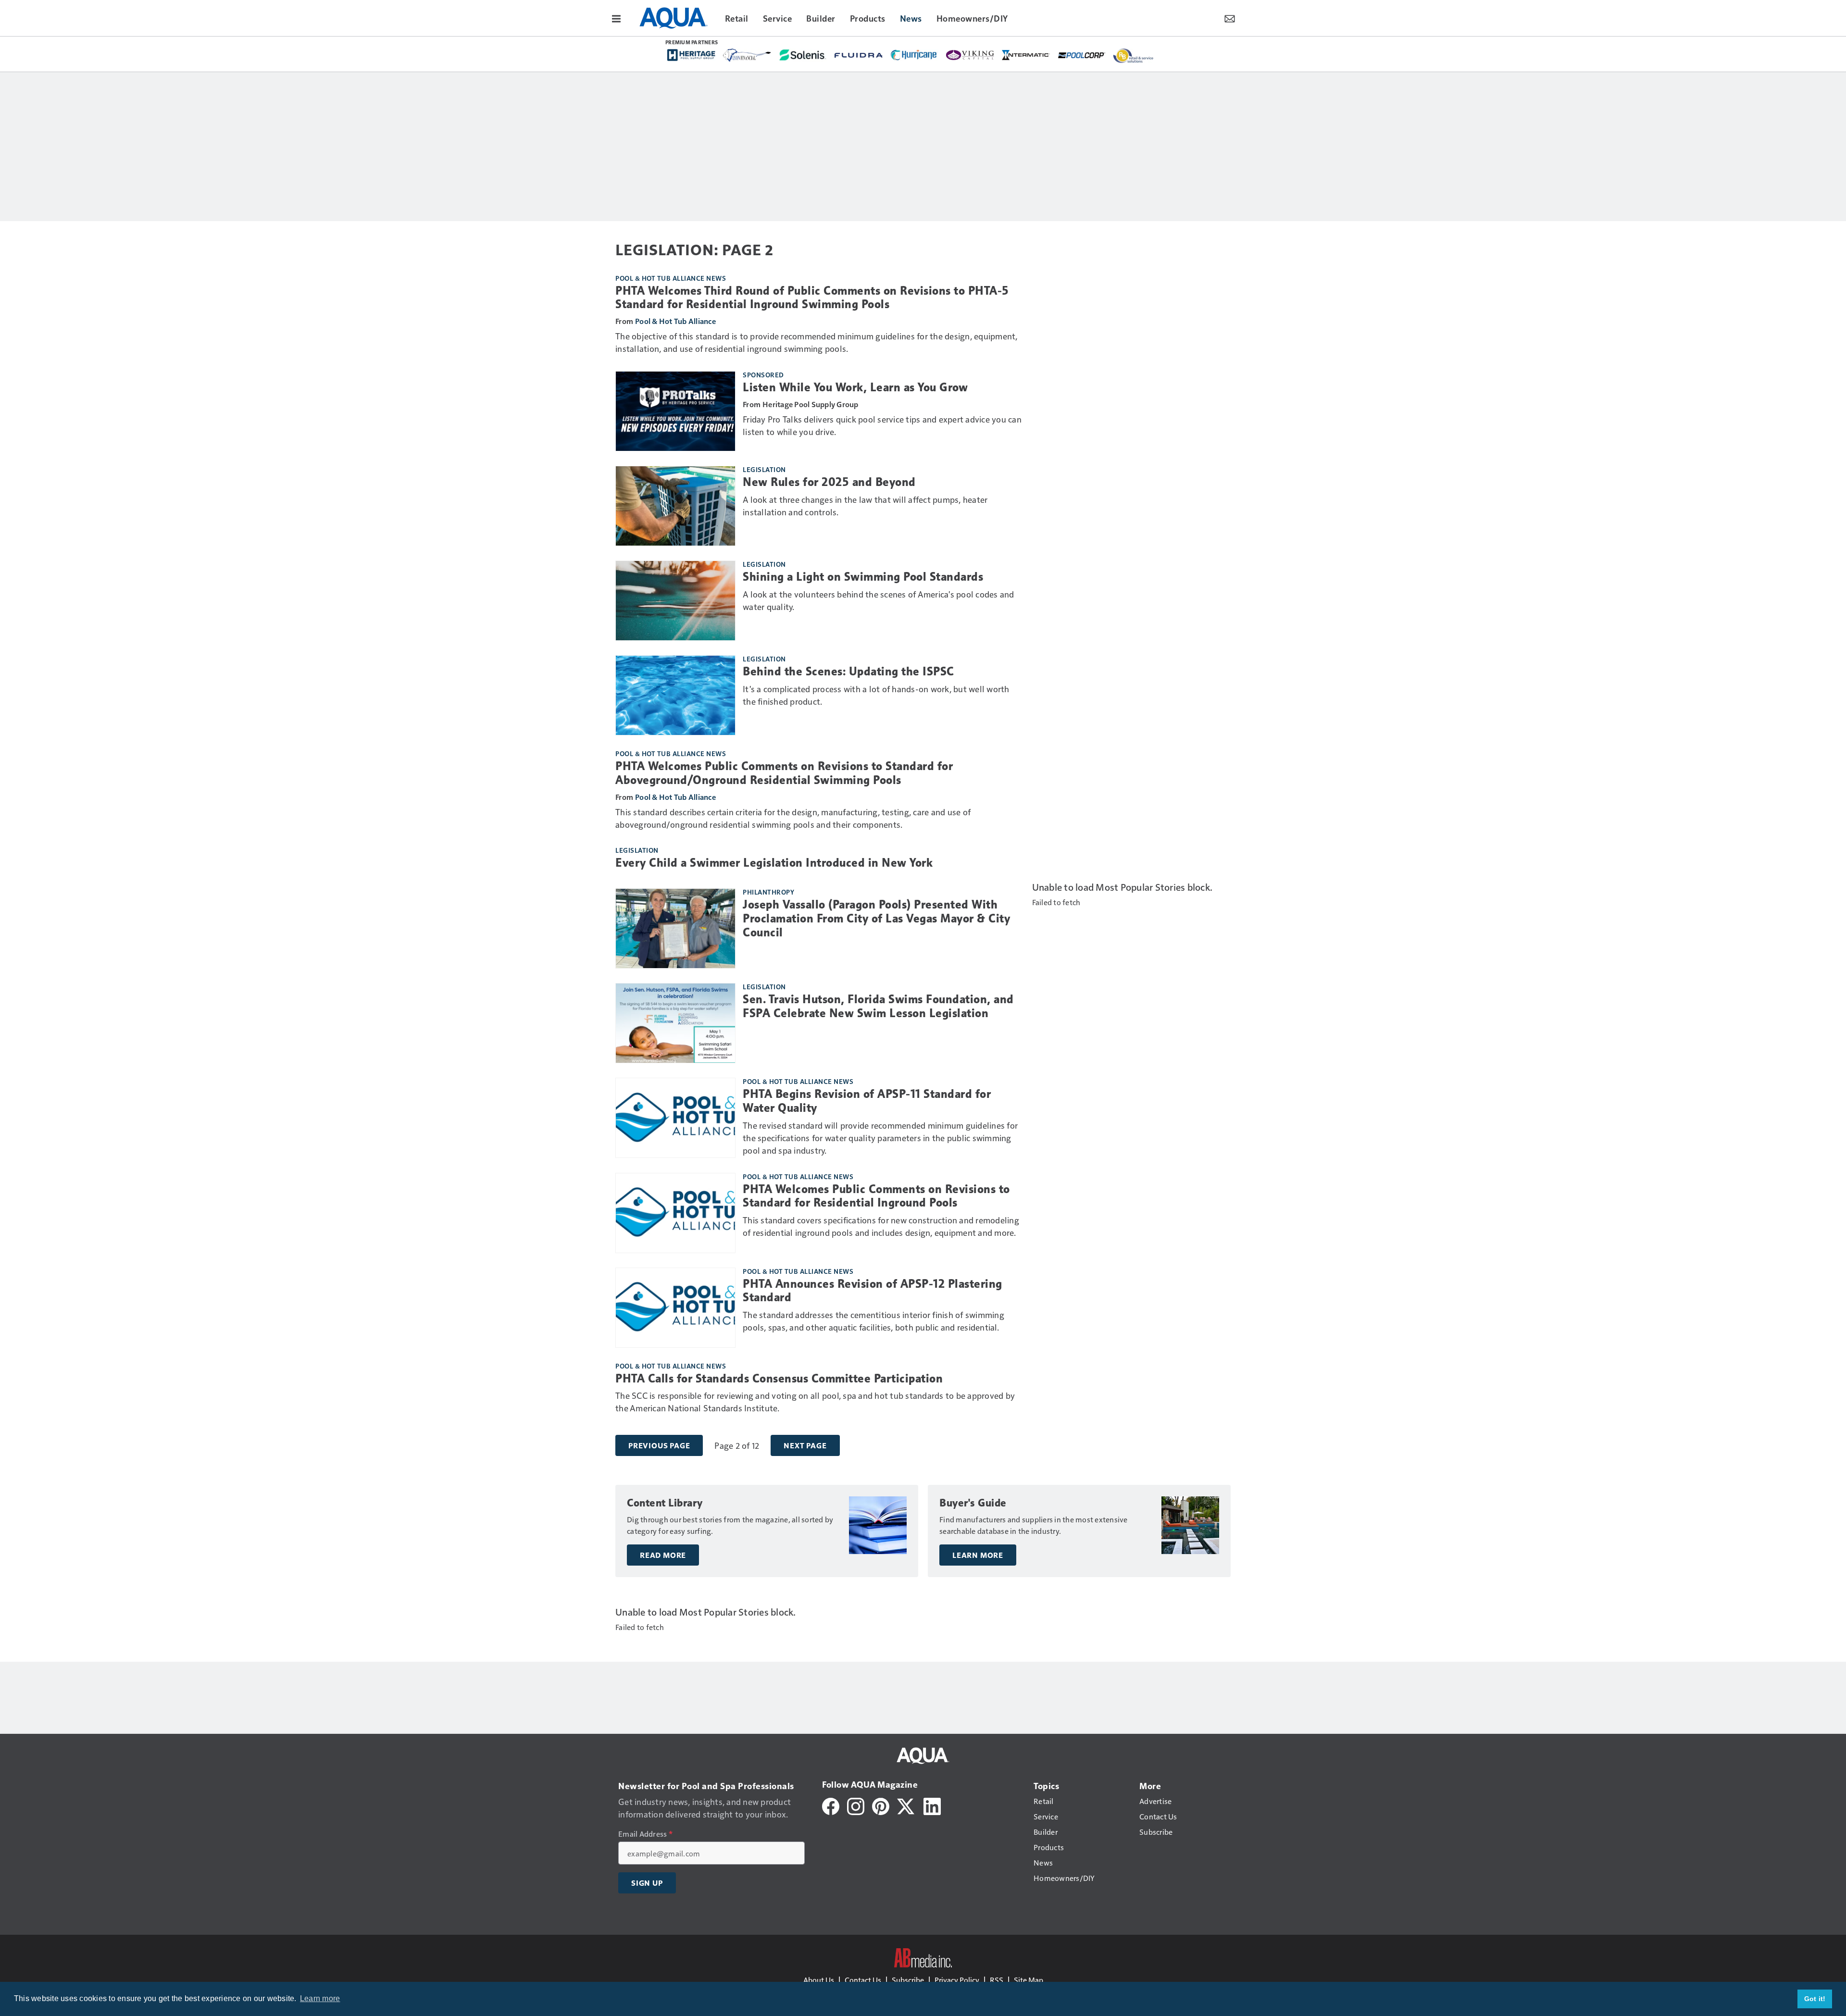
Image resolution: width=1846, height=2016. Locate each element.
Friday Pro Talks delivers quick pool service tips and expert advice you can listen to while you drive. (882, 425)
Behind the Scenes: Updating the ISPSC (848, 672)
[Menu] (616, 18)
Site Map (1029, 1980)
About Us (819, 1980)
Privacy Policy (957, 1980)
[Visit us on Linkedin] (932, 1805)
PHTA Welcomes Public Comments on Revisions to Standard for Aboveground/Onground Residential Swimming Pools (784, 773)
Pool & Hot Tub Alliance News (671, 278)
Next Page (805, 1445)
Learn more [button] (320, 1998)
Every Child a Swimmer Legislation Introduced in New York (774, 863)
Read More (663, 1555)
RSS (997, 1980)
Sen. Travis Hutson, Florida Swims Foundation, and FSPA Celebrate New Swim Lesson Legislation (878, 1006)
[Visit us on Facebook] (831, 1805)
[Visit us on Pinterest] (881, 1805)
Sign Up (647, 1883)
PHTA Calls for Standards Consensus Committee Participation (779, 1379)
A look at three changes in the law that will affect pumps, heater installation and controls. (865, 505)
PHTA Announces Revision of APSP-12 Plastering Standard (873, 1291)
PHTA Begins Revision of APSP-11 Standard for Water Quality (867, 1101)
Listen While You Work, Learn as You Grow (855, 387)
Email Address (645, 1834)
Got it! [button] (1815, 1999)
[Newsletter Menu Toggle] (1230, 18)
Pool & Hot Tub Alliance (675, 321)
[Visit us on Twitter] (906, 1805)
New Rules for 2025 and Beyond (829, 482)
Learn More (978, 1555)
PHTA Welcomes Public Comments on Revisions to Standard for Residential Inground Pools (876, 1196)
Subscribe (908, 1980)
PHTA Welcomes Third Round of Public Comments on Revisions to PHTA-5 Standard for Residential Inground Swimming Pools (812, 298)
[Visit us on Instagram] (856, 1805)
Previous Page (659, 1445)
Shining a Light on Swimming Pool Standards (863, 577)
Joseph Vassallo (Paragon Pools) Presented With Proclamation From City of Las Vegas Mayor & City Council (876, 919)
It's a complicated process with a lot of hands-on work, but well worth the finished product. (876, 695)
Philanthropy (768, 892)
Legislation (764, 469)
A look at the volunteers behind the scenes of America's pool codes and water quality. (879, 600)
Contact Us (863, 1980)
